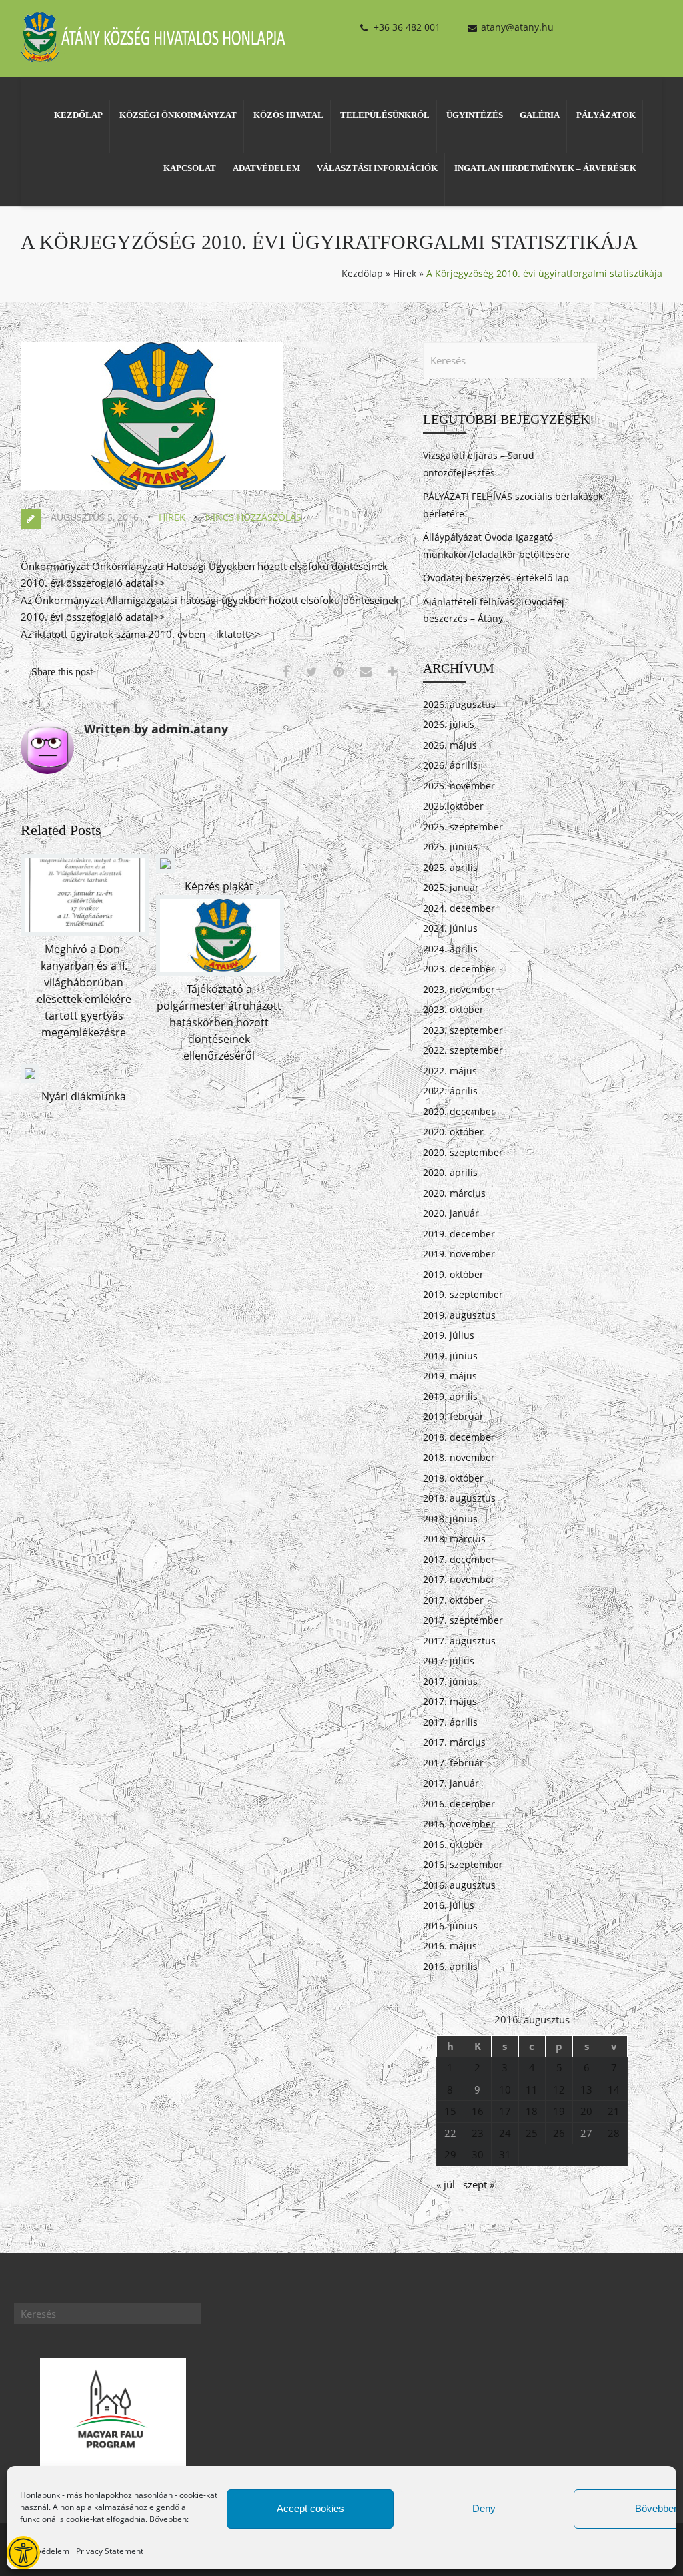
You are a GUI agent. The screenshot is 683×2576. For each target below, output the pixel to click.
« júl (446, 2184)
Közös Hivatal (288, 115)
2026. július (449, 724)
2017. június (450, 1681)
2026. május (450, 745)
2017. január (451, 1783)
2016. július (449, 1905)
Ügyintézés (475, 115)
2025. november (459, 786)
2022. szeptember (463, 1050)
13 (586, 2089)
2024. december (459, 908)
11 (532, 2089)
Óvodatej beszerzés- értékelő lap (496, 578)
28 (614, 2133)
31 (505, 2154)
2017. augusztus (459, 1641)
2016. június (450, 1926)
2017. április (450, 1722)
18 (532, 2111)
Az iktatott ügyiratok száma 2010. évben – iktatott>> (141, 634)
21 (614, 2111)
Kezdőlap (78, 115)
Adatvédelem (45, 2551)
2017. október (453, 1600)
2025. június (450, 847)
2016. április (450, 1966)
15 (450, 2111)
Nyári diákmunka (84, 1096)
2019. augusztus (459, 1315)
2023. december (459, 969)
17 (505, 2111)
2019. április (450, 1396)
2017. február (453, 1763)
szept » (479, 2184)
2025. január (451, 887)
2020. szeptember (463, 1152)
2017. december (459, 1559)
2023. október (453, 1009)
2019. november (459, 1254)
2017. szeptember (463, 1620)
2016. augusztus (459, 1885)
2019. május (450, 1376)
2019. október (453, 1274)
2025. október (453, 806)
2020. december (459, 1111)
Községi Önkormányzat (178, 115)
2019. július (449, 1335)
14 (614, 2089)
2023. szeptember (463, 1030)
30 (478, 2154)
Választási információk (377, 168)
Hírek (405, 273)
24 (505, 2133)
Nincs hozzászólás (253, 517)
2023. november (459, 989)
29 (450, 2154)
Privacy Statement (110, 2551)
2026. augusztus (459, 704)
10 (505, 2089)
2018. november (459, 1457)
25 (532, 2133)
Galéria (540, 115)
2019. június (450, 1356)
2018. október (453, 1478)
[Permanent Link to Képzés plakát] (165, 869)
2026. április (450, 765)
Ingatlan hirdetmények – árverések (545, 168)
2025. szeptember (463, 827)
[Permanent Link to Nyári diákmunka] (30, 1079)
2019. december (459, 1234)
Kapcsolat (190, 168)
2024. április (450, 949)
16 (478, 2111)
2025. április (450, 867)
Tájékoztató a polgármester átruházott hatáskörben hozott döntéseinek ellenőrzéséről (219, 1022)
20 (586, 2111)
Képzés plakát (219, 886)
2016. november (459, 1824)
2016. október (453, 1844)
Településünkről (385, 115)
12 (559, 2089)
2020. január (451, 1213)
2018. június (450, 1519)
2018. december (459, 1437)
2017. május (450, 1701)
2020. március (454, 1193)
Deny (484, 2508)
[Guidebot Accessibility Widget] (23, 2553)
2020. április (450, 1172)
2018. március (454, 1539)
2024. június (450, 928)
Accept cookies (310, 2508)
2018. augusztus (459, 1498)
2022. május (450, 1071)
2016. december (459, 1804)
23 (478, 2133)
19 (559, 2111)
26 (559, 2133)
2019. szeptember (463, 1294)
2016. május (450, 1946)
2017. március (454, 1742)
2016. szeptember (463, 1864)
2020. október (453, 1132)
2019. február (453, 1416)
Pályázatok (606, 115)
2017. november (459, 1579)
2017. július (449, 1661)
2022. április (450, 1091)
